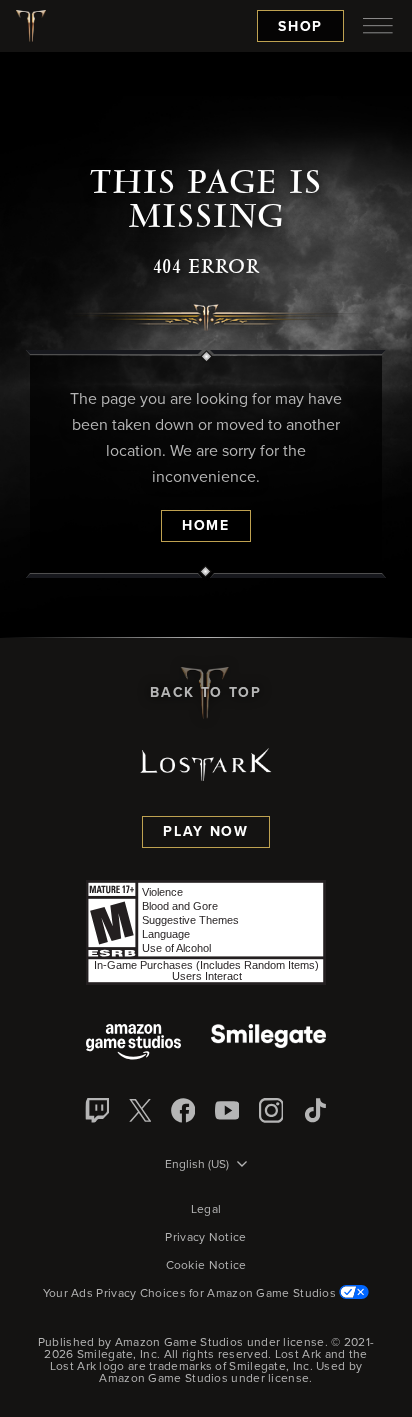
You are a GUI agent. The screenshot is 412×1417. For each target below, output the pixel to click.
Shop (300, 27)
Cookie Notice (206, 1266)
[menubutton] (378, 26)
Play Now (205, 832)
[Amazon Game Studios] (133, 1043)
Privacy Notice (205, 1238)
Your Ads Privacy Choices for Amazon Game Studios (191, 1294)
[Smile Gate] (268, 1043)
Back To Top (205, 693)
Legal (206, 1210)
